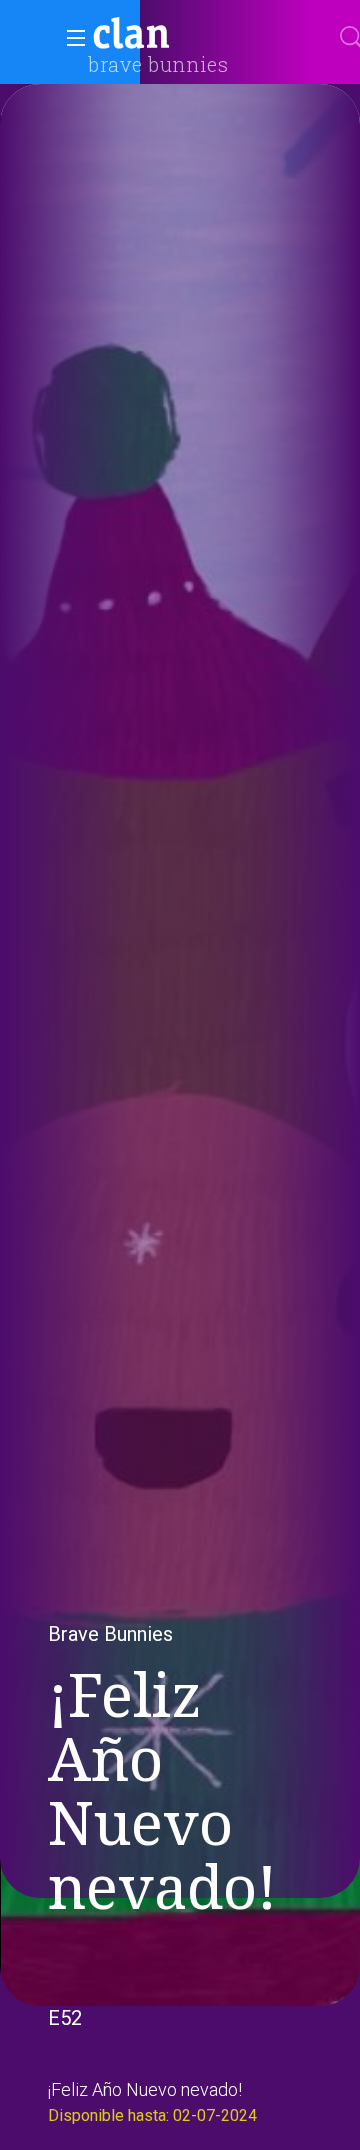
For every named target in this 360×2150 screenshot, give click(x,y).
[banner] (180, 36)
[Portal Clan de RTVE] (132, 36)
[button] (70, 38)
